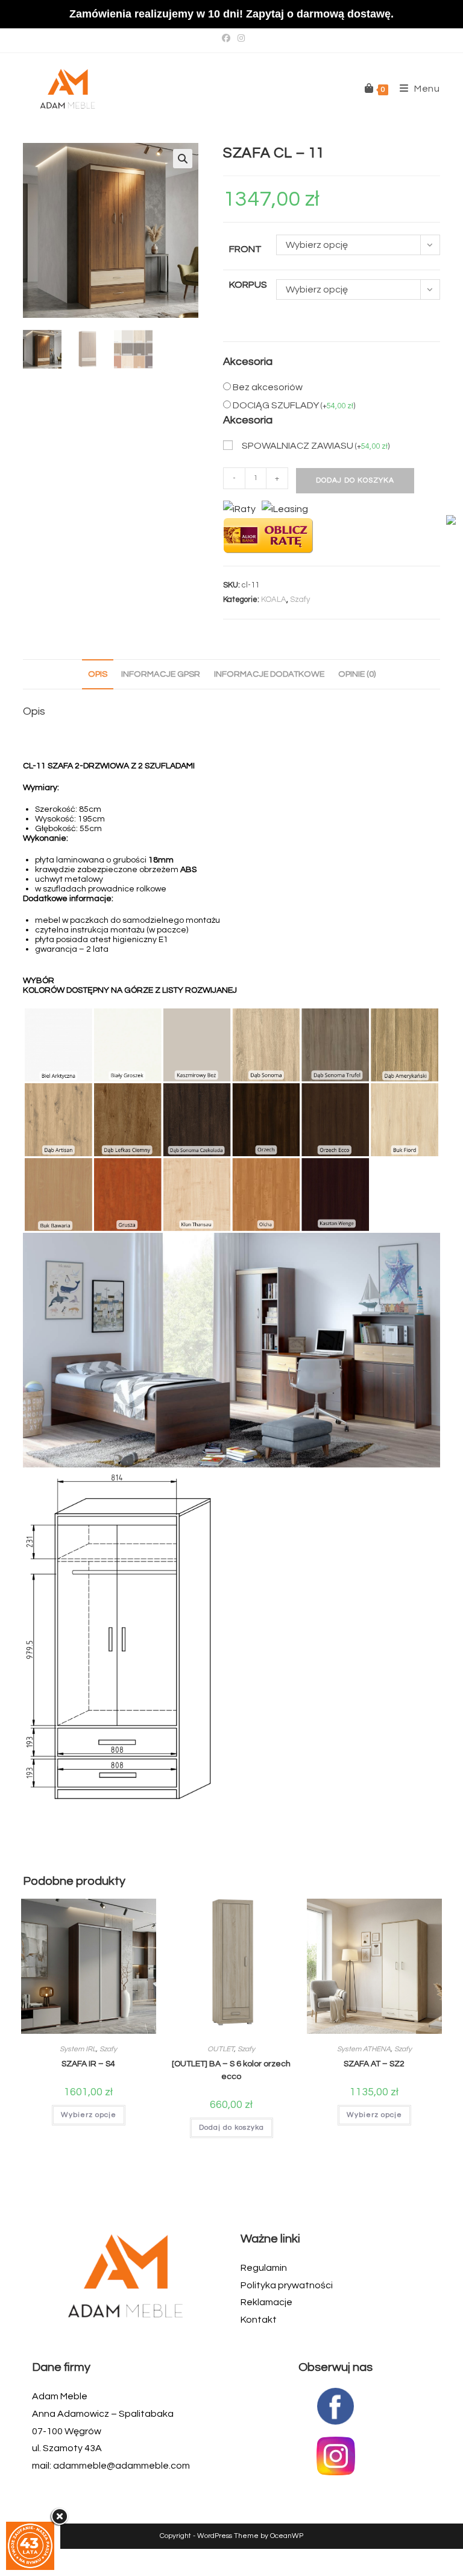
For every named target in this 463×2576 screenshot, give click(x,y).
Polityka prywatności (287, 2285)
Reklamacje (266, 2302)
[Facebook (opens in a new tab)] (226, 39)
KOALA (274, 600)
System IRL (78, 2049)
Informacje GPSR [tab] (161, 674)
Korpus (248, 285)
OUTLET (221, 2049)
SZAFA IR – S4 (88, 2064)
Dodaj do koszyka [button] (231, 2128)
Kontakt (259, 2320)
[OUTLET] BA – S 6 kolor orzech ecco (231, 2070)
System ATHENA (364, 2049)
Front (245, 249)
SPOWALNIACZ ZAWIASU (316, 446)
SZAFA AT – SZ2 (374, 2064)
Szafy (300, 600)
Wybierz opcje (89, 2115)
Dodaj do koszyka (355, 480)
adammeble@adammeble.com (121, 2466)
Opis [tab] (98, 674)
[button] (183, 159)
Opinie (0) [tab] (357, 674)
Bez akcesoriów (268, 387)
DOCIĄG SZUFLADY (294, 405)
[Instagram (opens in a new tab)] (239, 39)
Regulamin (264, 2268)
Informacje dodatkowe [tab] (269, 674)
